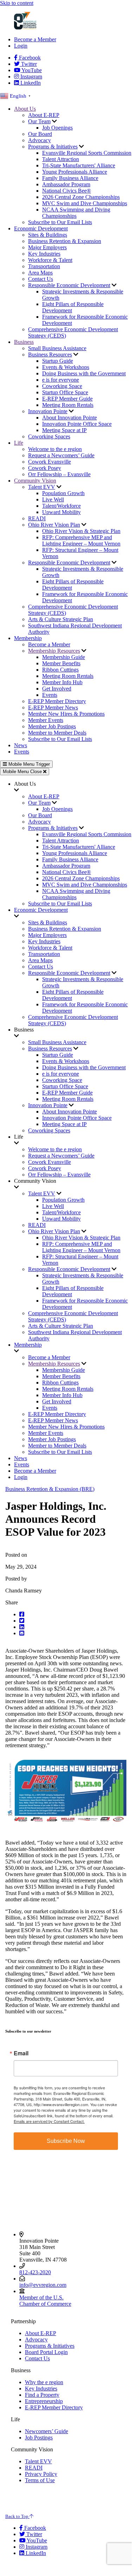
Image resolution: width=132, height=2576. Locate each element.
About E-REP (44, 115)
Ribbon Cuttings (60, 670)
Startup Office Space (65, 392)
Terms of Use (40, 2480)
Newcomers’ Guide (47, 2431)
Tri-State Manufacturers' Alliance (79, 165)
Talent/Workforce (61, 506)
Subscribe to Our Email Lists (60, 222)
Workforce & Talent (50, 260)
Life (19, 443)
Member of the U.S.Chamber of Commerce (45, 2301)
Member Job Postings (52, 726)
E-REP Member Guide (67, 399)
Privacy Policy (41, 2474)
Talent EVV (42, 487)
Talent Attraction (61, 159)
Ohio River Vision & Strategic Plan (81, 531)
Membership (28, 638)
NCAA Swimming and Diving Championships (76, 213)
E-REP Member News (53, 707)
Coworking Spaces (49, 436)
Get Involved (57, 689)
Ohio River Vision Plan (54, 525)
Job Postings (39, 2438)
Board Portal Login (46, 2352)
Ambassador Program (66, 184)
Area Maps (40, 273)
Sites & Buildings (48, 235)
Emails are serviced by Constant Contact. (49, 2121)
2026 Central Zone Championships (81, 197)
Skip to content (17, 3)
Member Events (46, 720)
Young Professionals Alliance (75, 172)
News (21, 745)
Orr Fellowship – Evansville (59, 474)
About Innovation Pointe (70, 418)
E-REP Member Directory (57, 701)
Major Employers (47, 247)
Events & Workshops (66, 367)
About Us (25, 109)
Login (21, 46)
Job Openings (57, 128)
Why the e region (44, 2382)
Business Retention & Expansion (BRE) (50, 1489)
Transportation (44, 266)
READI (37, 518)
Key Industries (44, 254)
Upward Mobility (61, 512)
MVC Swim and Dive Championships (85, 203)
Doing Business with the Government (84, 373)
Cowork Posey (45, 468)
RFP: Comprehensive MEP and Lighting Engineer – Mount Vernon (81, 540)
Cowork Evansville (49, 462)
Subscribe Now (66, 2141)
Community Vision (35, 481)
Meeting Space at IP (64, 430)
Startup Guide (58, 361)
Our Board (40, 134)
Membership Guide (64, 657)
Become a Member (35, 39)
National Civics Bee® (67, 191)
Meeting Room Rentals (68, 405)
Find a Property (42, 2395)
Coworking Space (62, 386)
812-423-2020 (35, 2272)
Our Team (39, 121)
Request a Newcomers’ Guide (61, 455)
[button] (73, 1615)
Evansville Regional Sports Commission (87, 153)
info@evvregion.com (43, 2285)
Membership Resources (54, 651)
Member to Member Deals (57, 733)
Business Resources (50, 355)
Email (21, 2053)
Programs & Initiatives (53, 147)
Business (24, 342)
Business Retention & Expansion (65, 241)
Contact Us (41, 279)
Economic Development (41, 228)
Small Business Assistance (57, 348)
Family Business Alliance (70, 178)
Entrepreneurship (44, 2401)
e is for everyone (61, 380)
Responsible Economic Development (69, 285)
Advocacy (39, 140)
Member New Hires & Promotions (66, 714)
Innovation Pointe (48, 411)
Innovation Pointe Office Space (77, 424)
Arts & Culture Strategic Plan (61, 619)
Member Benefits (61, 663)
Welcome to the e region (55, 449)
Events (50, 695)
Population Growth (63, 493)
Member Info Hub (62, 682)
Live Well (53, 499)
